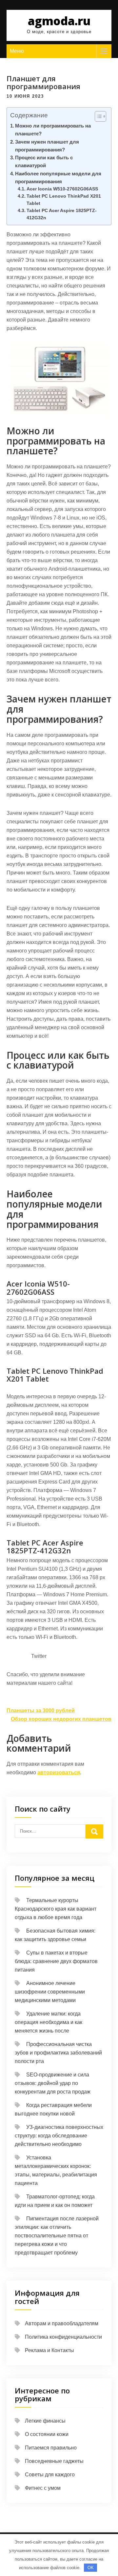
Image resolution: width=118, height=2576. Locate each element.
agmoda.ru (59, 21)
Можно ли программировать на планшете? (53, 130)
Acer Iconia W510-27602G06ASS (62, 189)
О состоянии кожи (47, 2434)
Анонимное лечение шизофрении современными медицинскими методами (50, 1992)
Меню (17, 51)
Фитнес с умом (43, 2488)
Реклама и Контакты (49, 2350)
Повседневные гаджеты (54, 2461)
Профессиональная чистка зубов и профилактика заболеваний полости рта (58, 2053)
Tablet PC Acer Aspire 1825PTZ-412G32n (62, 214)
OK (91, 2568)
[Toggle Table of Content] (97, 116)
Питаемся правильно (51, 2448)
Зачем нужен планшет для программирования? (47, 146)
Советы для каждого (50, 2475)
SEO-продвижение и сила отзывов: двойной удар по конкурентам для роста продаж (53, 2083)
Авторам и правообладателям (62, 2323)
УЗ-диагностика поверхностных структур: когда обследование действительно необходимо (59, 2136)
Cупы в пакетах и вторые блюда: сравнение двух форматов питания (56, 1961)
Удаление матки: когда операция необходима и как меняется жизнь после (49, 2022)
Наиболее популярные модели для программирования (58, 177)
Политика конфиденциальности (63, 2337)
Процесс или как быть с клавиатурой (44, 161)
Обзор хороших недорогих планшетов (61, 1719)
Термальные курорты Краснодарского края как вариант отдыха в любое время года (56, 1909)
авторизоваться (59, 1772)
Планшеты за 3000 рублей (41, 1711)
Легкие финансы (45, 2421)
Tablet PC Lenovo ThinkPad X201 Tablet (64, 200)
